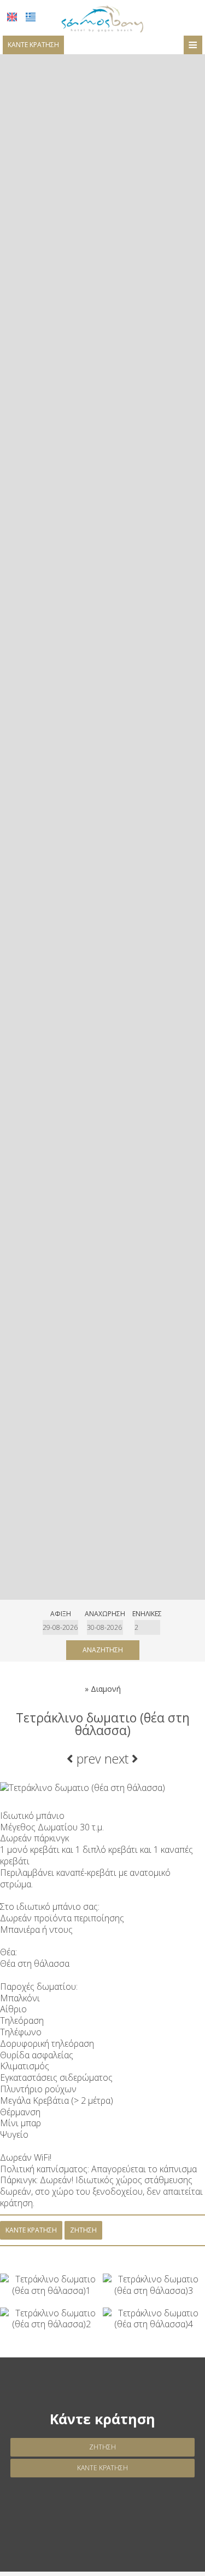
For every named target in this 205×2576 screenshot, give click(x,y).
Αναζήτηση (103, 1650)
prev (87, 1759)
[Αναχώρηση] (105, 1627)
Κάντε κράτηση (33, 45)
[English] (12, 17)
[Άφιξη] (60, 1627)
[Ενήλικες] (147, 1627)
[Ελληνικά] (31, 17)
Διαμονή (106, 1689)
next (118, 1759)
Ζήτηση (102, 2447)
